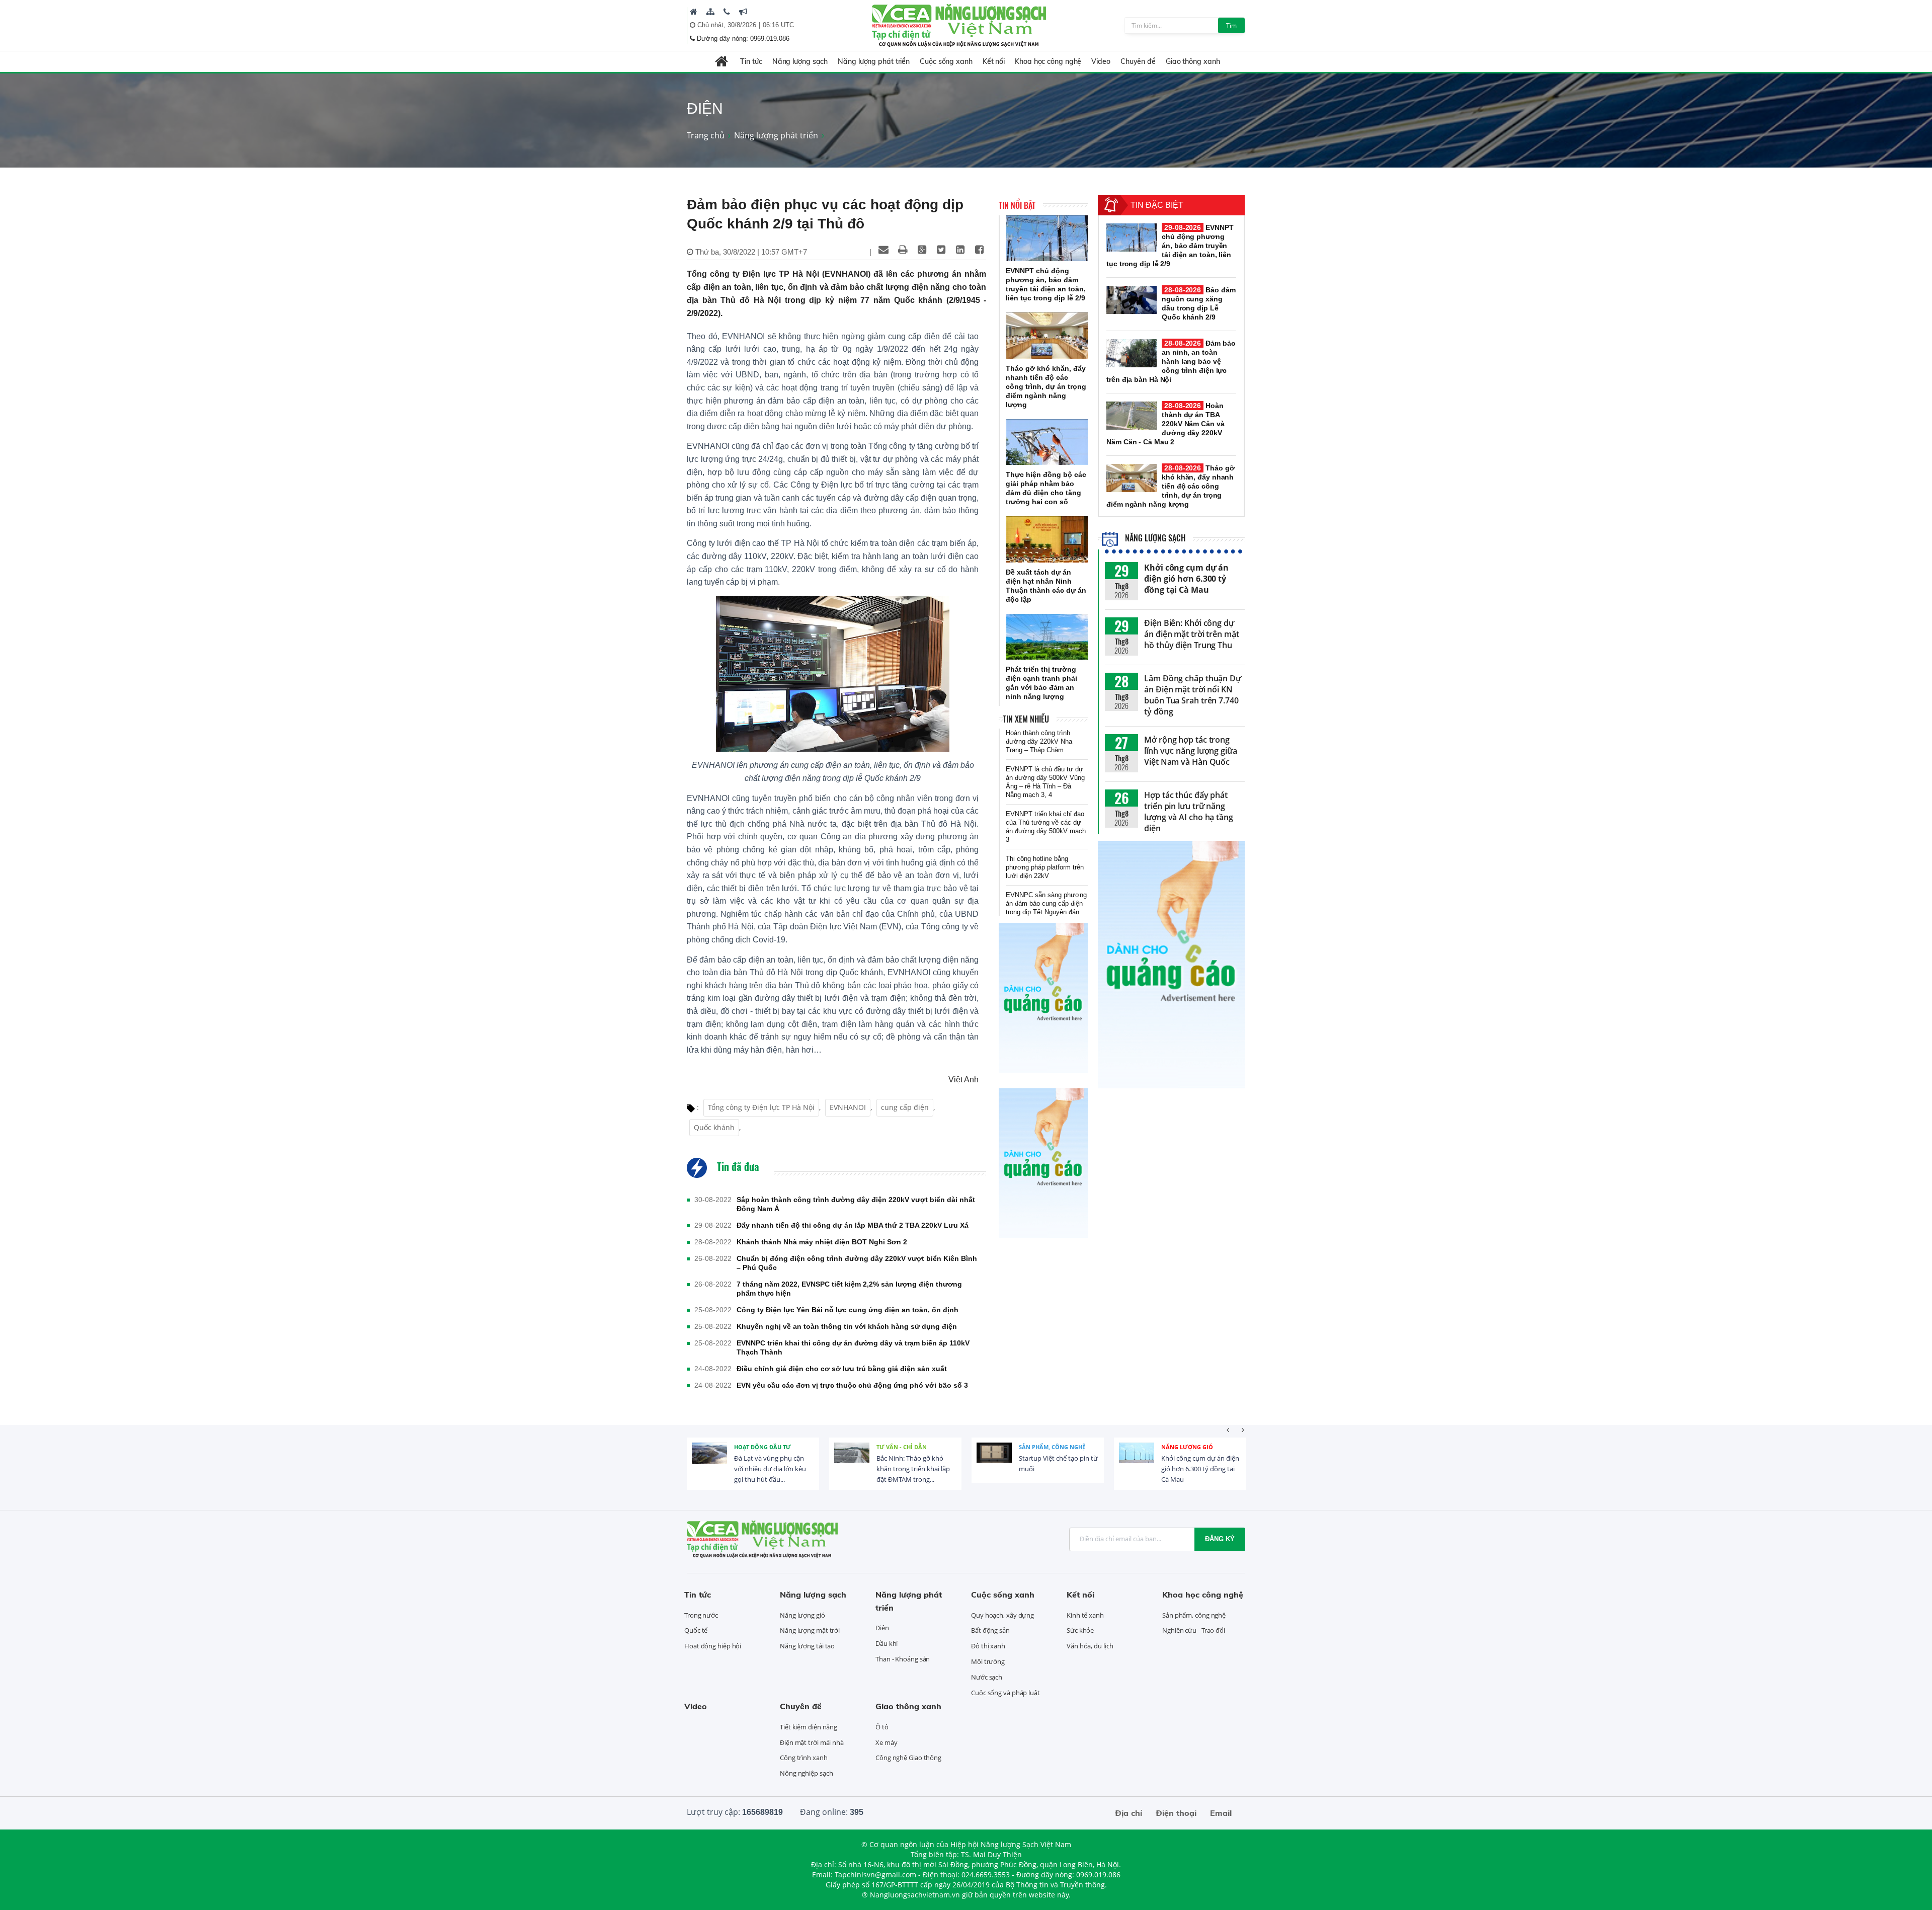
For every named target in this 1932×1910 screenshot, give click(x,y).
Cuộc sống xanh (946, 61)
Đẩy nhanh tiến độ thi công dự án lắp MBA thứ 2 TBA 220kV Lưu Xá (853, 1225)
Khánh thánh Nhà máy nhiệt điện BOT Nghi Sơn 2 (822, 1242)
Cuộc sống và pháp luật (1005, 1693)
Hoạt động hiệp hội (713, 1646)
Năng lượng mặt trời (810, 1630)
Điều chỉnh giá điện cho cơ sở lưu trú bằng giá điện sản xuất (842, 1369)
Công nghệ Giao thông (908, 1758)
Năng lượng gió (1187, 1447)
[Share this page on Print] (903, 250)
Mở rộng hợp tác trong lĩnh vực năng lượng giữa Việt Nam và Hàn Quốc (1191, 751)
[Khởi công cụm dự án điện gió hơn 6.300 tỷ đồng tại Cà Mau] (1137, 1460)
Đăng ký (1220, 1539)
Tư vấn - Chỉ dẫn (902, 1447)
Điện (882, 1628)
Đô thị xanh (988, 1646)
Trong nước (701, 1615)
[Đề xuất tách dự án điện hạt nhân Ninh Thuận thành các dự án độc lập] (1047, 539)
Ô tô (882, 1727)
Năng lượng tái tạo (807, 1646)
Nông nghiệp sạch (806, 1773)
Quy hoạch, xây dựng (1002, 1615)
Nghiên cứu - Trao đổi (1194, 1630)
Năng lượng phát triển (874, 61)
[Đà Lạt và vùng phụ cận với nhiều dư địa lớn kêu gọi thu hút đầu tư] (709, 1460)
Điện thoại (1176, 1813)
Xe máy (886, 1742)
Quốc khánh (714, 1127)
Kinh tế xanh (1085, 1615)
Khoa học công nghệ (1048, 61)
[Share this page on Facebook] (979, 250)
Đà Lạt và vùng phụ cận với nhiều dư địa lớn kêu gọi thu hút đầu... (770, 1469)
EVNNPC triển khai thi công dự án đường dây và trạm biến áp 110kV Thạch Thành (853, 1347)
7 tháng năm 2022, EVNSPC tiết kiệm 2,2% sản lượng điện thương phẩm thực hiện (849, 1289)
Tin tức (751, 61)
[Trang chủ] (694, 12)
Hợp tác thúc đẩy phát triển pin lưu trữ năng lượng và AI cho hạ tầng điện (1189, 812)
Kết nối (994, 61)
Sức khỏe (1080, 1630)
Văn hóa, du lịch (1090, 1646)
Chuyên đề (1138, 61)
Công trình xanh (804, 1758)
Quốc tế (696, 1630)
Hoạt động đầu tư (762, 1447)
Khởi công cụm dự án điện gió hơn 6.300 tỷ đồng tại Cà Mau (1186, 579)
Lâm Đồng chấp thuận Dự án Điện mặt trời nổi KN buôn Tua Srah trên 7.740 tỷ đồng (1193, 695)
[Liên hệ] (727, 12)
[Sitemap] (710, 12)
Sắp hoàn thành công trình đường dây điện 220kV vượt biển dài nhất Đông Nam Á (856, 1204)
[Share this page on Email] (883, 250)
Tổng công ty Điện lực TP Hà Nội (761, 1107)
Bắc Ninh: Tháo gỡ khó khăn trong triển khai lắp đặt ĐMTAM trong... (913, 1469)
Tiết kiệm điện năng (809, 1727)
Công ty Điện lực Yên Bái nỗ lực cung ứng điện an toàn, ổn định (848, 1310)
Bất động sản (990, 1630)
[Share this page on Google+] (922, 250)
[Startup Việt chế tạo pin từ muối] (994, 1460)
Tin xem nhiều (1026, 719)
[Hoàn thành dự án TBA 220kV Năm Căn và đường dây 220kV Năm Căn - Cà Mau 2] (1132, 416)
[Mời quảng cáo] (743, 12)
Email (1221, 1813)
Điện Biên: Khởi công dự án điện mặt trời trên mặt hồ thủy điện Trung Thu (1192, 634)
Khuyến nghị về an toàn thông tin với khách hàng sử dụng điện (847, 1326)
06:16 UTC (778, 25)
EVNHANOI (848, 1107)
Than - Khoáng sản (903, 1659)
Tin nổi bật (1017, 205)
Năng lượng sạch (800, 61)
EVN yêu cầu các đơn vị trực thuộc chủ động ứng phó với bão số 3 (852, 1385)
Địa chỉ (1129, 1813)
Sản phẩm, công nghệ (1052, 1447)
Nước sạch (987, 1677)
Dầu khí (887, 1643)
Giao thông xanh (1193, 61)
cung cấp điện (905, 1107)
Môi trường (988, 1661)
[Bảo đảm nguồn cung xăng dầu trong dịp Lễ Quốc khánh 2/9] (1132, 300)
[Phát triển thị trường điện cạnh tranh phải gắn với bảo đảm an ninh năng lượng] (1047, 637)
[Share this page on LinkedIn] (960, 250)
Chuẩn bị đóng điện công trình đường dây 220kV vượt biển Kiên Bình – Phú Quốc (857, 1263)
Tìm (1231, 25)
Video (1101, 61)
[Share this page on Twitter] (941, 250)
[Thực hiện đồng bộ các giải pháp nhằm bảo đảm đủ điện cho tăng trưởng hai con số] (1047, 442)
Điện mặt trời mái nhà (812, 1742)
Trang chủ (706, 135)
